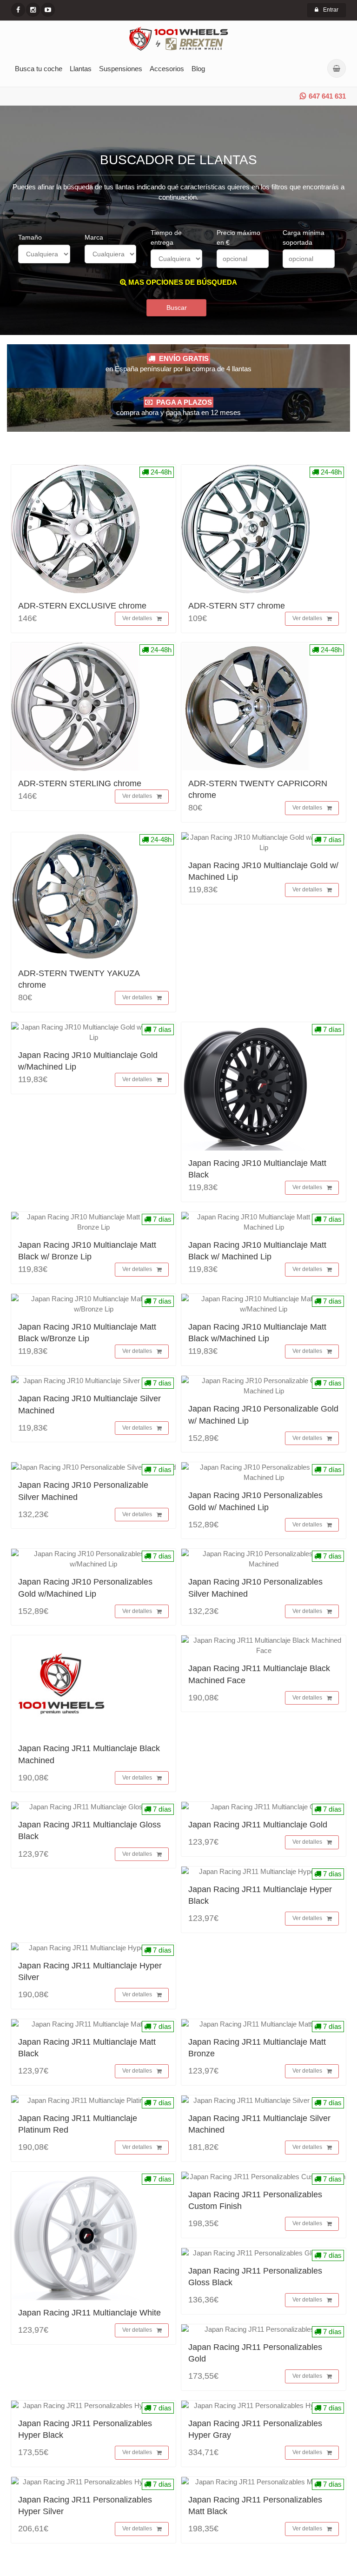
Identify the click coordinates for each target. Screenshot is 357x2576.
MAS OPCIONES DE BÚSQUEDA (182, 282)
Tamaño (30, 237)
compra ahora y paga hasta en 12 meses (178, 407)
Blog (198, 69)
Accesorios (167, 69)
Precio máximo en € (238, 238)
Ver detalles (137, 618)
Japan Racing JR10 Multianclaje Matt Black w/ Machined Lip (257, 1251)
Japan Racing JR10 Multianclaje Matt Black (257, 1169)
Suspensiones (121, 69)
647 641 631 (327, 96)
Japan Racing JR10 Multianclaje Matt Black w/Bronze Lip (87, 1333)
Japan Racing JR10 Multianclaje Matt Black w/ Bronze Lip (87, 1251)
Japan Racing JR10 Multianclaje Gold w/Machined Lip (88, 1061)
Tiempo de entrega (166, 238)
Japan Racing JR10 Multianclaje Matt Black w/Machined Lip (257, 1333)
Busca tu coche (39, 69)
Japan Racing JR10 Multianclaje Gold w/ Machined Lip (263, 871)
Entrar (331, 10)
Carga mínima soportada (304, 238)
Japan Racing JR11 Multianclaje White (89, 2313)
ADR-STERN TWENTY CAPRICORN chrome (258, 789)
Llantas (81, 69)
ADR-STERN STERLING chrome (80, 783)
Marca (94, 237)
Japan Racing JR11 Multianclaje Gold (258, 1825)
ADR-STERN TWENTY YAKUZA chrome (79, 979)
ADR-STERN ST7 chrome (237, 606)
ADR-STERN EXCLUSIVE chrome (82, 606)
